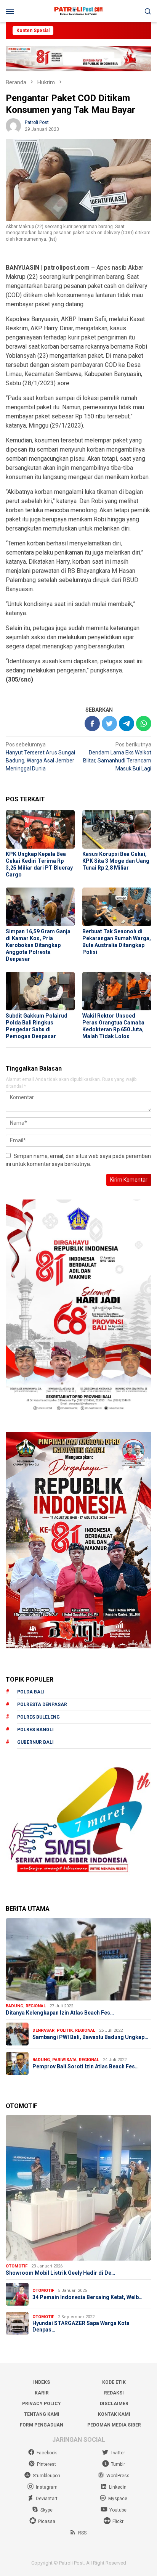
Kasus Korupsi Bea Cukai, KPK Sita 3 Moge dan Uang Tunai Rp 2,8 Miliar (116, 861)
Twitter (118, 2453)
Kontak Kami (114, 2414)
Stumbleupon (46, 2476)
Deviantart (47, 2499)
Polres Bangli (35, 1730)
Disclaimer (114, 2404)
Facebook (47, 2453)
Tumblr (118, 2464)
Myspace (118, 2499)
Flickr (118, 2521)
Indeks (42, 2382)
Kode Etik (114, 2382)
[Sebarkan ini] (92, 724)
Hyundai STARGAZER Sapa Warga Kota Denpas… (81, 2326)
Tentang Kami (42, 2414)
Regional (36, 2006)
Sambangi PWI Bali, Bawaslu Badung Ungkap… (90, 2037)
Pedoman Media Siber (114, 2425)
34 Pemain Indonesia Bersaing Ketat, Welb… (87, 2297)
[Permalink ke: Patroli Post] (13, 125)
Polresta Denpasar (42, 1704)
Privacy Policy (42, 2404)
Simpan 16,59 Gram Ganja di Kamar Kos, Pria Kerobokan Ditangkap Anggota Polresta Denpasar (38, 945)
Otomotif (17, 2266)
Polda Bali (31, 1692)
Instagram (47, 2487)
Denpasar (43, 2030)
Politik (65, 2030)
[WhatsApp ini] (144, 724)
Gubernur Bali (35, 1742)
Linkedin (118, 2487)
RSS (82, 2533)
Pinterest (46, 2464)
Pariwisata (64, 2060)
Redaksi (114, 2393)
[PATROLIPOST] (78, 11)
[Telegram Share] (127, 724)
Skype (46, 2510)
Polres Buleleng (38, 1717)
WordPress (118, 2476)
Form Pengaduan (42, 2425)
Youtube (118, 2510)
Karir (42, 2393)
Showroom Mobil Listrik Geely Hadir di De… (60, 2273)
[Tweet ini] (109, 724)
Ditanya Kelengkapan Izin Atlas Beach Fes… (60, 2013)
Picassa (47, 2521)
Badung (14, 2006)
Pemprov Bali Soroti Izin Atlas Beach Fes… (86, 2066)
